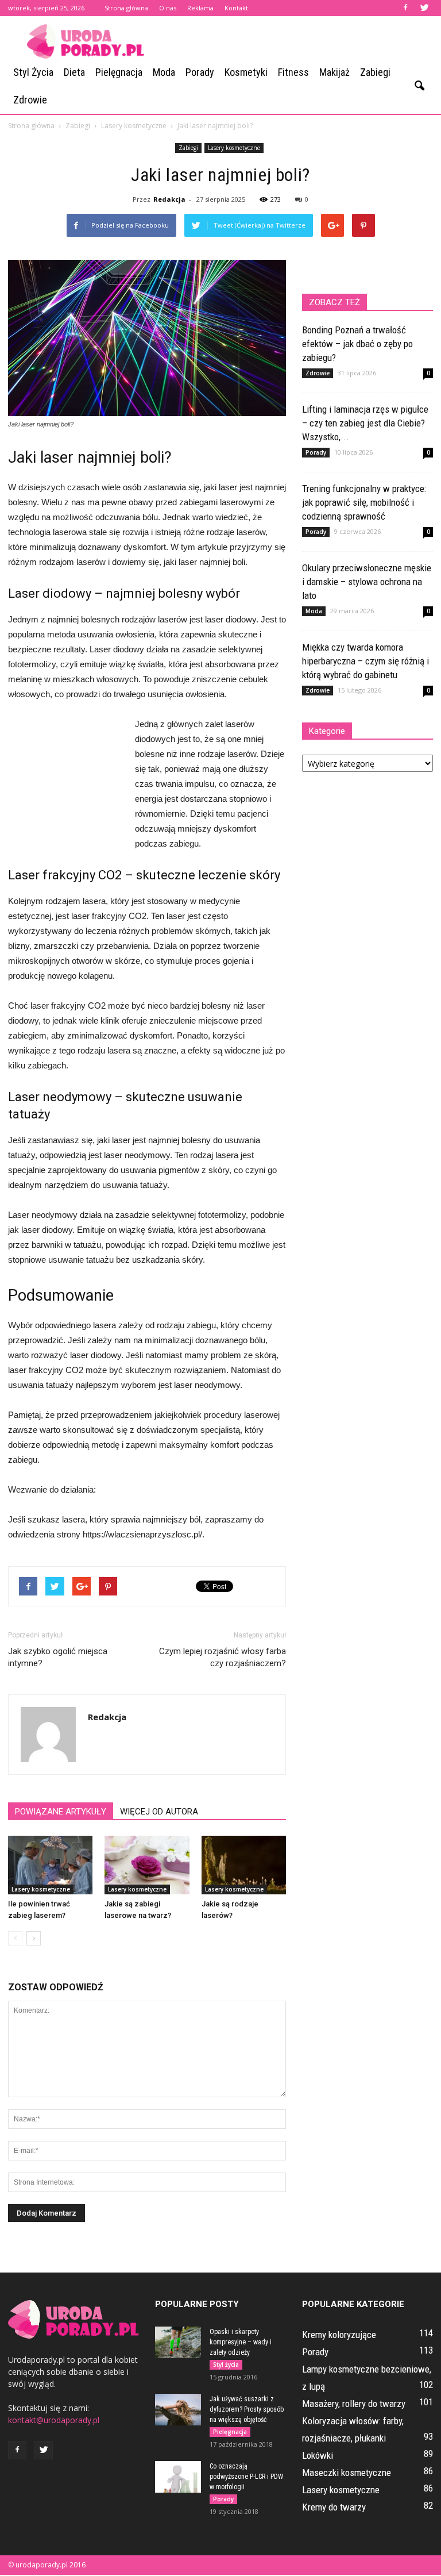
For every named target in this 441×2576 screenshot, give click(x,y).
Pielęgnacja (119, 72)
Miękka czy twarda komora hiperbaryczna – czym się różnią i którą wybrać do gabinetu (365, 661)
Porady (200, 72)
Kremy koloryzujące (339, 2335)
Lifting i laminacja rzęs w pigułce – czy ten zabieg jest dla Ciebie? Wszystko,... (365, 423)
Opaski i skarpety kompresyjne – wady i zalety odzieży (241, 2342)
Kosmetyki (246, 72)
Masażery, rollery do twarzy (354, 2404)
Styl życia (33, 72)
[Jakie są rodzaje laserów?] (244, 1865)
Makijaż (334, 72)
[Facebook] (405, 8)
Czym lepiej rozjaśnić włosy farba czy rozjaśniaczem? (223, 1657)
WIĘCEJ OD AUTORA (159, 1812)
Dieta (74, 72)
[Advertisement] (298, 41)
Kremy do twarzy (334, 2507)
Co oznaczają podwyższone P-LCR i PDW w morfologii (246, 2477)
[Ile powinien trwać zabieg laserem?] (50, 1865)
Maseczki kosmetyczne (347, 2473)
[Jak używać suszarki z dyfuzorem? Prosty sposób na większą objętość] (178, 2410)
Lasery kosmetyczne (234, 148)
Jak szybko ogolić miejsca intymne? (58, 1657)
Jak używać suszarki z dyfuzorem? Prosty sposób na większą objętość (247, 2409)
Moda (164, 72)
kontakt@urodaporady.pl (54, 2420)
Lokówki (318, 2455)
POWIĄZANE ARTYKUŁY (61, 1812)
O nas (168, 8)
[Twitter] (424, 8)
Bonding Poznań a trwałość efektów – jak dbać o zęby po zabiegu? (357, 344)
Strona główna (126, 8)
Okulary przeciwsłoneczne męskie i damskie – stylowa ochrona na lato (367, 582)
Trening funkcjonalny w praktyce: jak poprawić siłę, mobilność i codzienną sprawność (364, 502)
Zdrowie (30, 100)
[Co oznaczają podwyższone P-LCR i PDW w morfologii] (178, 2477)
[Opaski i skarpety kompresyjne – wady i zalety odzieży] (178, 2342)
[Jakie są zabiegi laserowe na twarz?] (147, 1865)
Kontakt (236, 8)
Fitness (293, 72)
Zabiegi (375, 72)
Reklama (200, 8)
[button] (419, 86)
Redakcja (169, 199)
